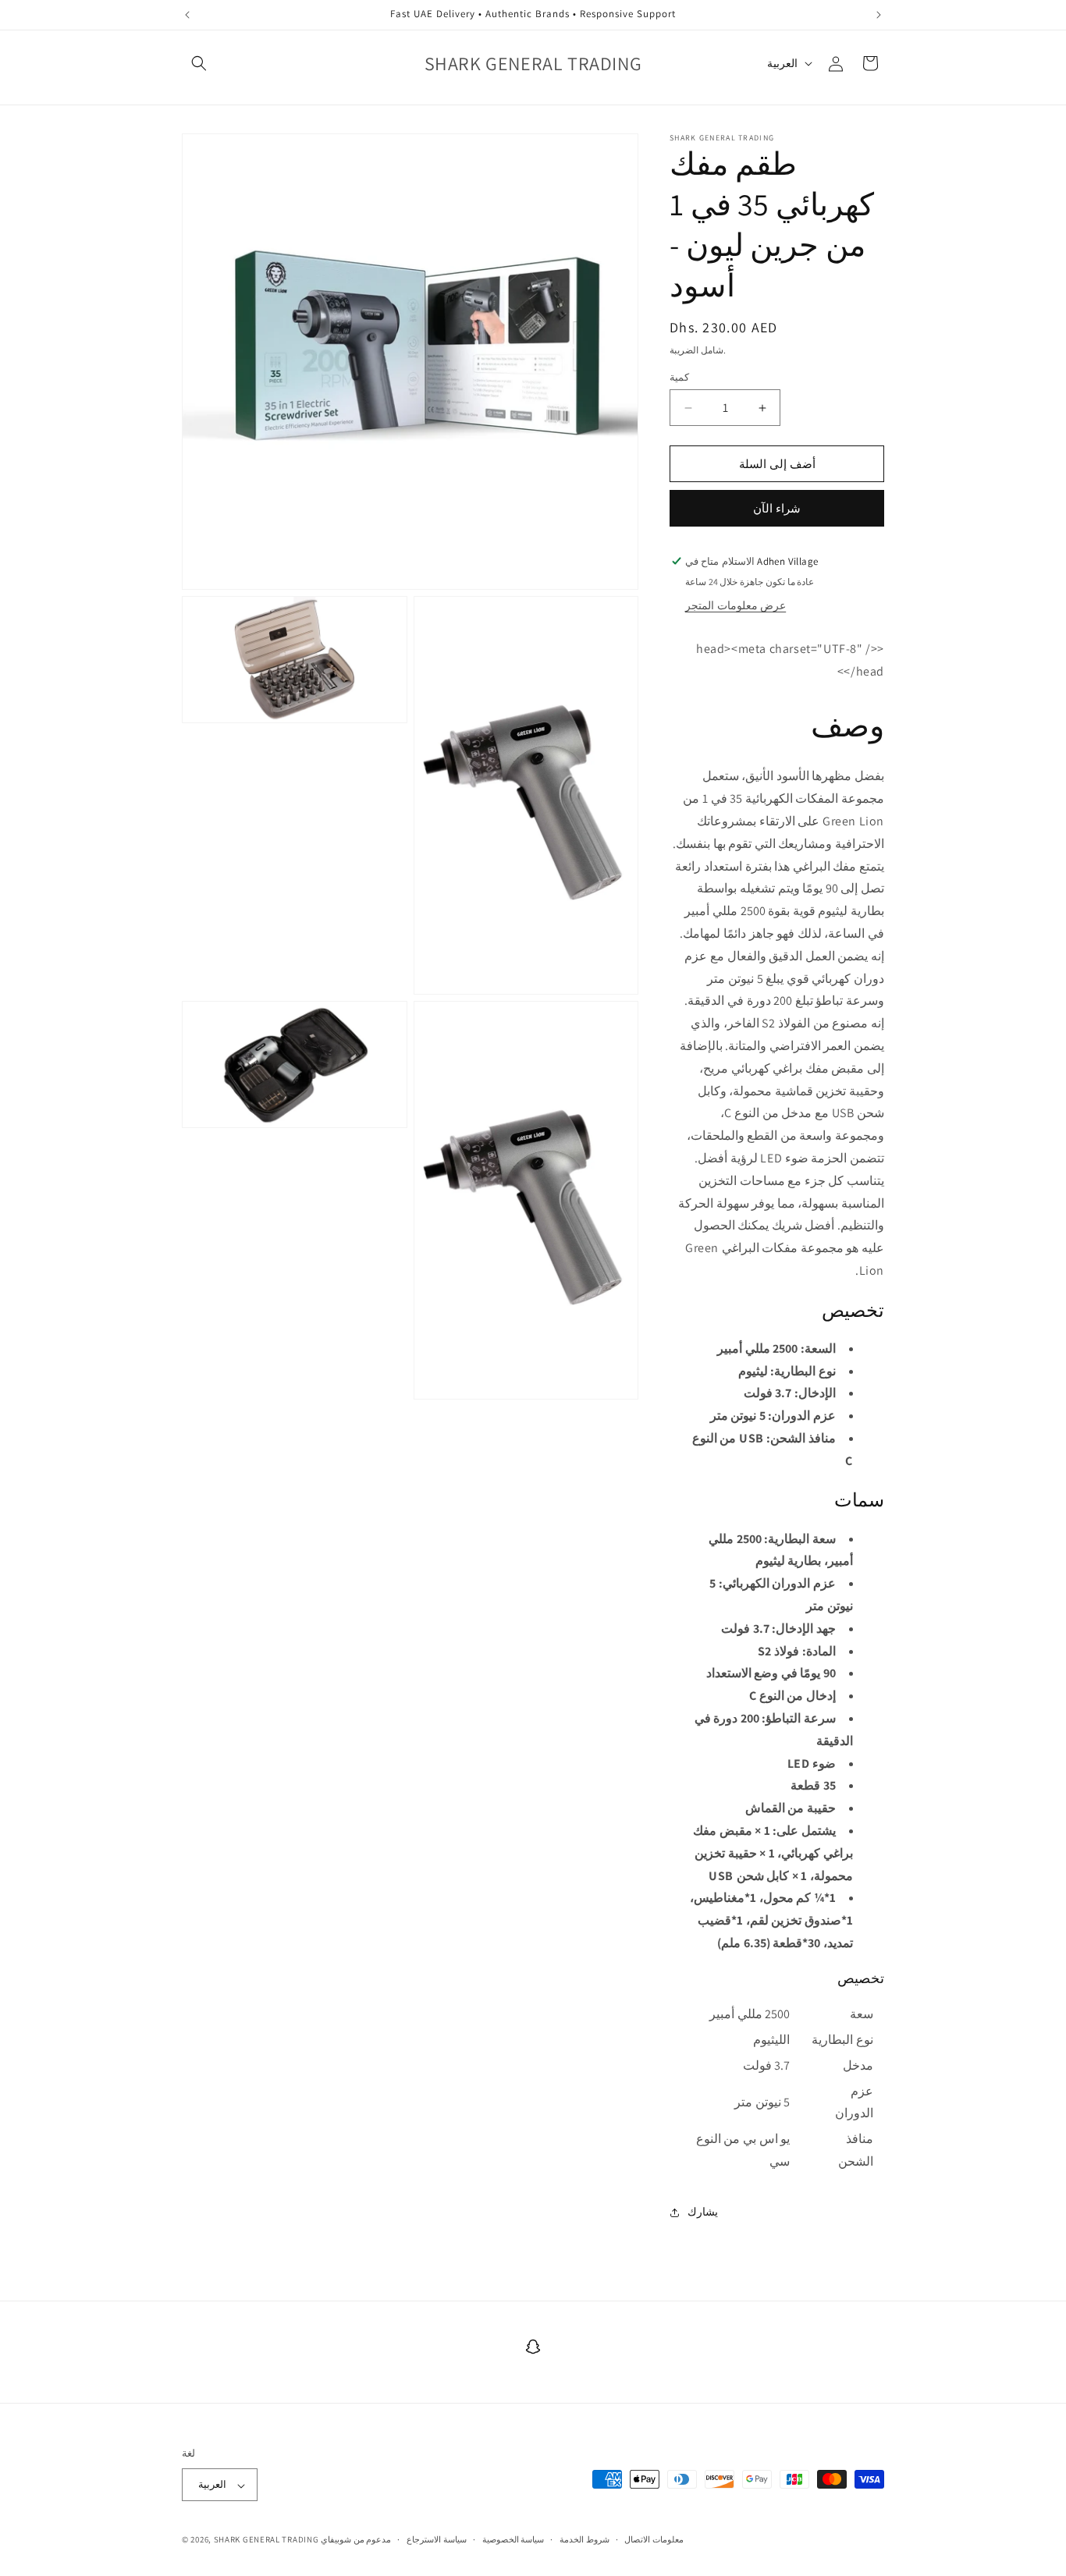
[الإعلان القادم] (879, 15)
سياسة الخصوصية (513, 2539)
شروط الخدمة (585, 2539)
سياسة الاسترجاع (437, 2539)
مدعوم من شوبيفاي (356, 2540)
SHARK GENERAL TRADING (267, 2540)
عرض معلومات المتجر (736, 605)
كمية (679, 377)
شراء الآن (777, 508)
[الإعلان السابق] (187, 15)
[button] (199, 63)
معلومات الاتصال (654, 2539)
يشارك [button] (703, 2212)
